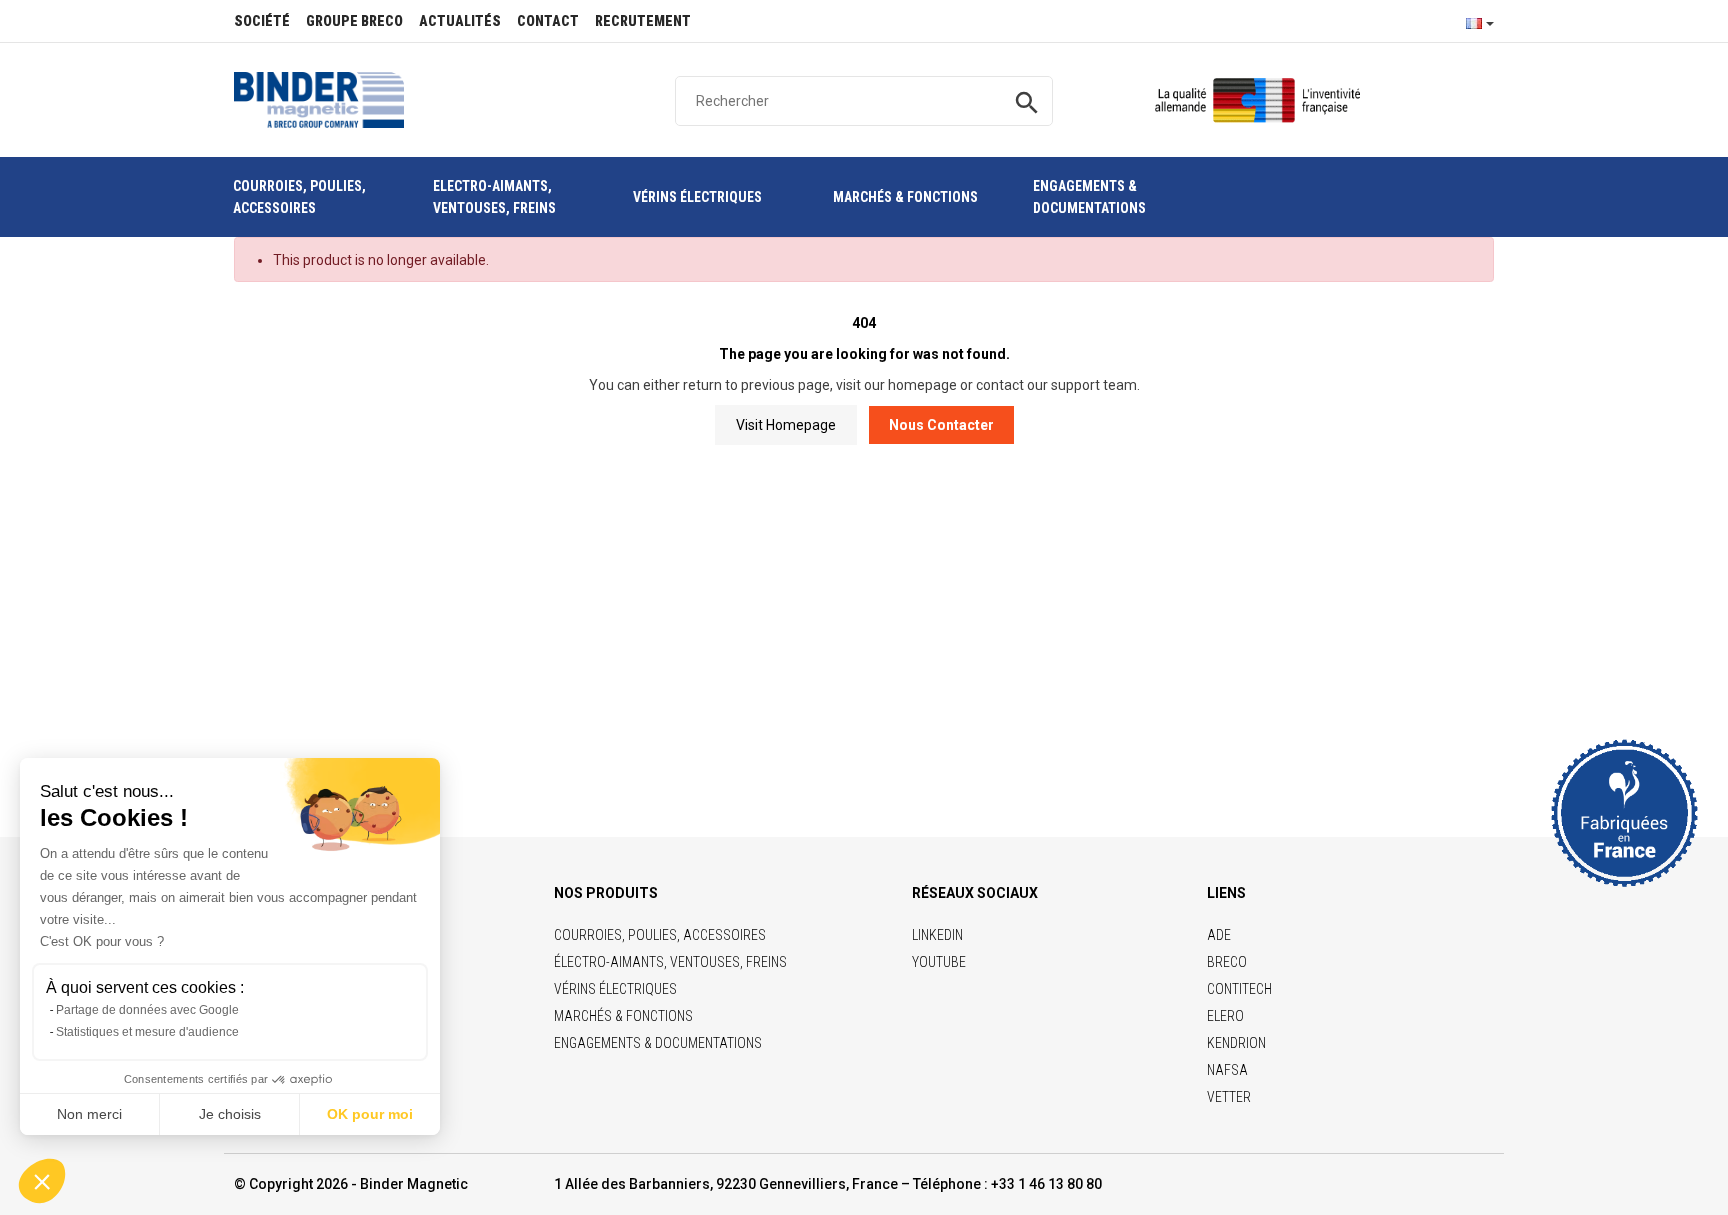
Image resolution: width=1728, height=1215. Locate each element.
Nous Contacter (941, 425)
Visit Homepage (786, 425)
